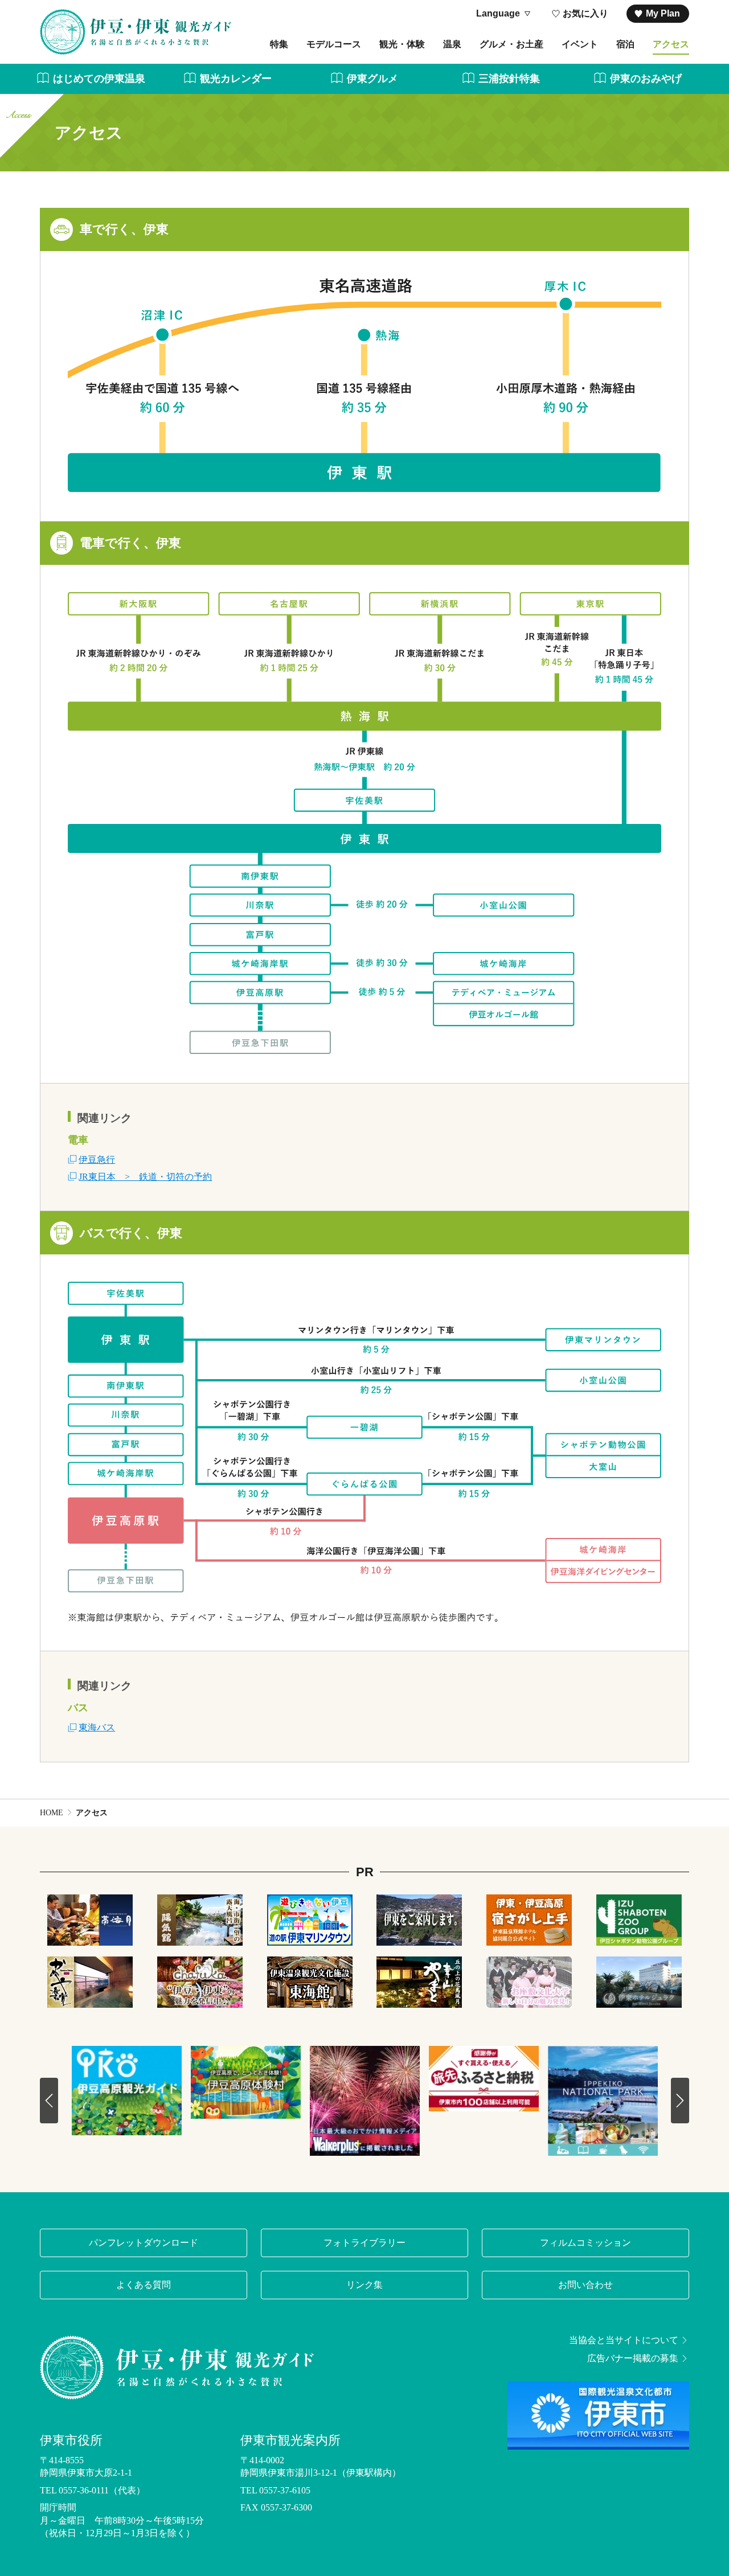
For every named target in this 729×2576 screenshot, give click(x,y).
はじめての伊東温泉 (99, 79)
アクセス (671, 44)
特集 (279, 44)
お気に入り (585, 13)
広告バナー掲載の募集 (633, 2358)
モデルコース (334, 44)
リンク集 (364, 2285)
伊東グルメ (372, 79)
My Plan (663, 13)
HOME (52, 1813)
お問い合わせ (585, 2285)
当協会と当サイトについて (624, 2340)
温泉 (452, 44)
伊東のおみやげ (646, 79)
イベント (580, 44)
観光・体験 (402, 44)
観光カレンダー (236, 79)
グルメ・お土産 (511, 44)
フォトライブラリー (364, 2243)
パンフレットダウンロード (144, 2243)
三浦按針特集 (509, 79)
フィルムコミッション (585, 2243)
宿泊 (625, 44)
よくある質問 (144, 2285)
